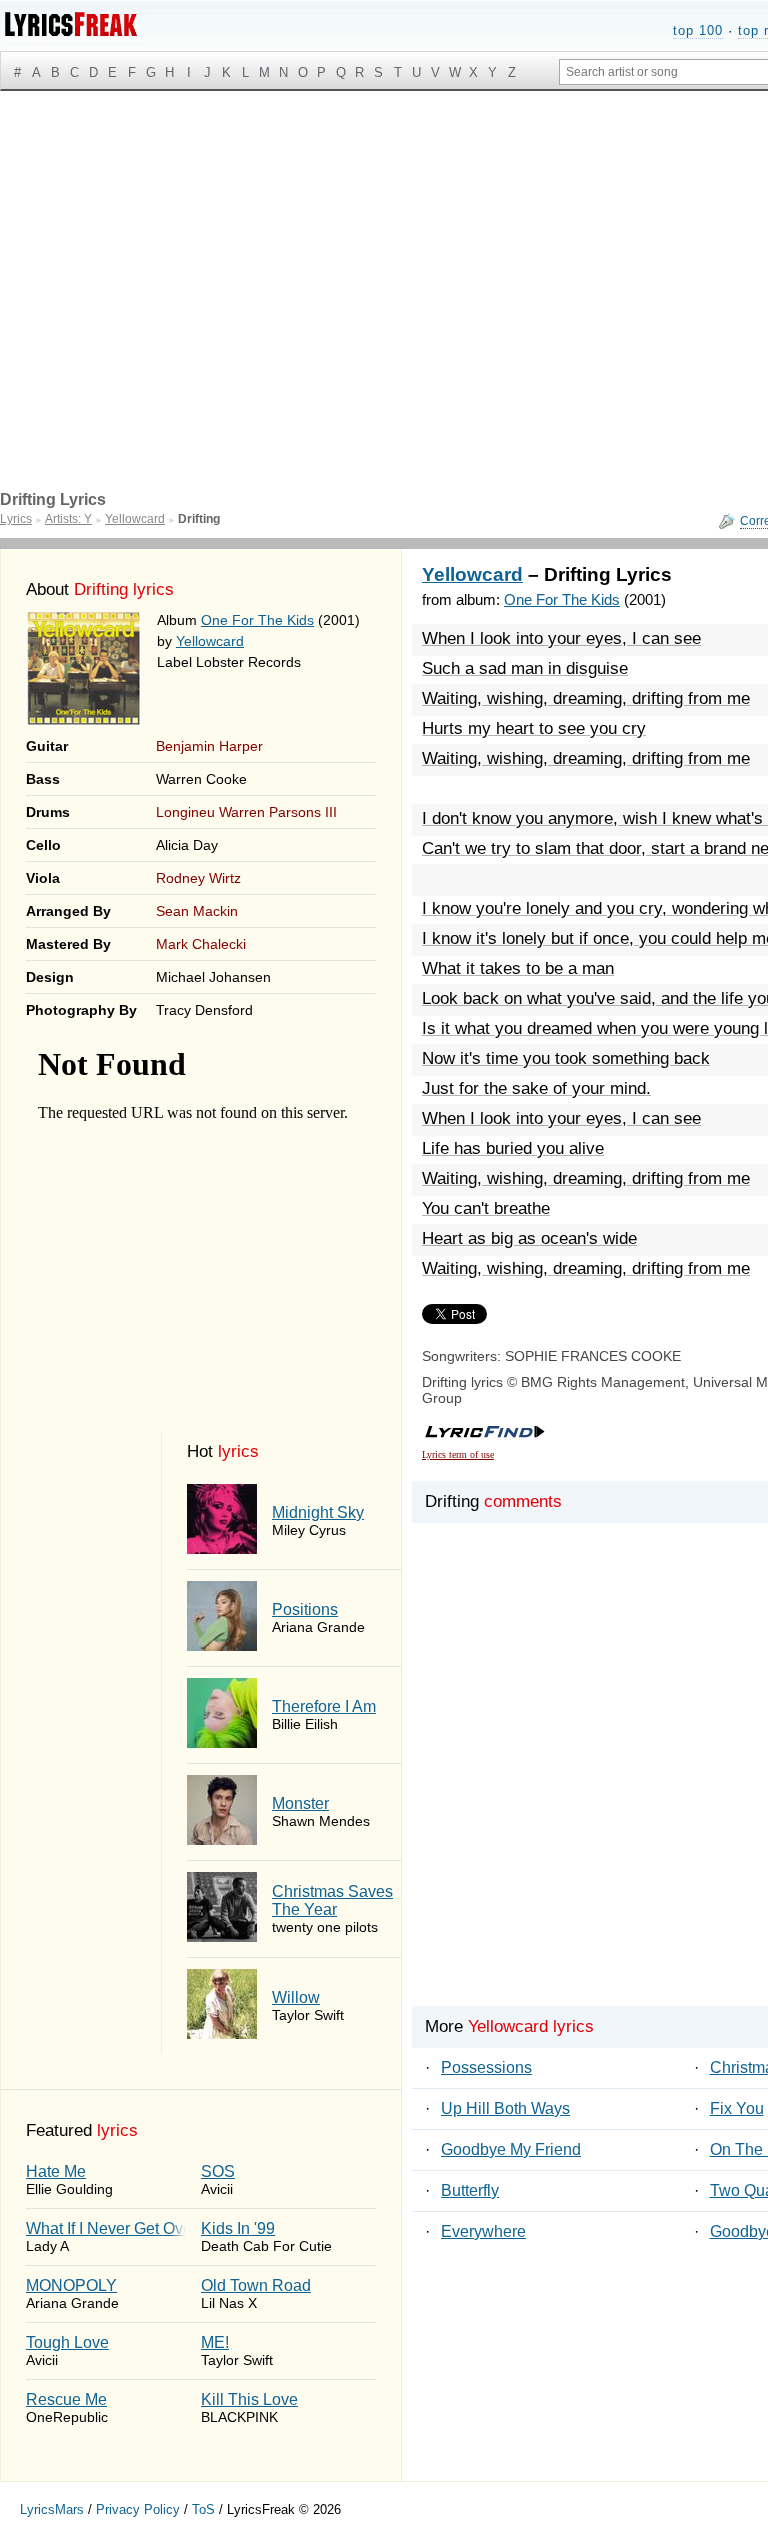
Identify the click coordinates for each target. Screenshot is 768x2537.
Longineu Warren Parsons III (246, 812)
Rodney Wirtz (198, 878)
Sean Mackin (197, 911)
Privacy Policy (138, 2509)
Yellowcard (210, 641)
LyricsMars (52, 2509)
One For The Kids (257, 620)
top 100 (698, 30)
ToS (203, 2509)
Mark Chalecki (201, 944)
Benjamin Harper (209, 746)
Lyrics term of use (458, 1454)
